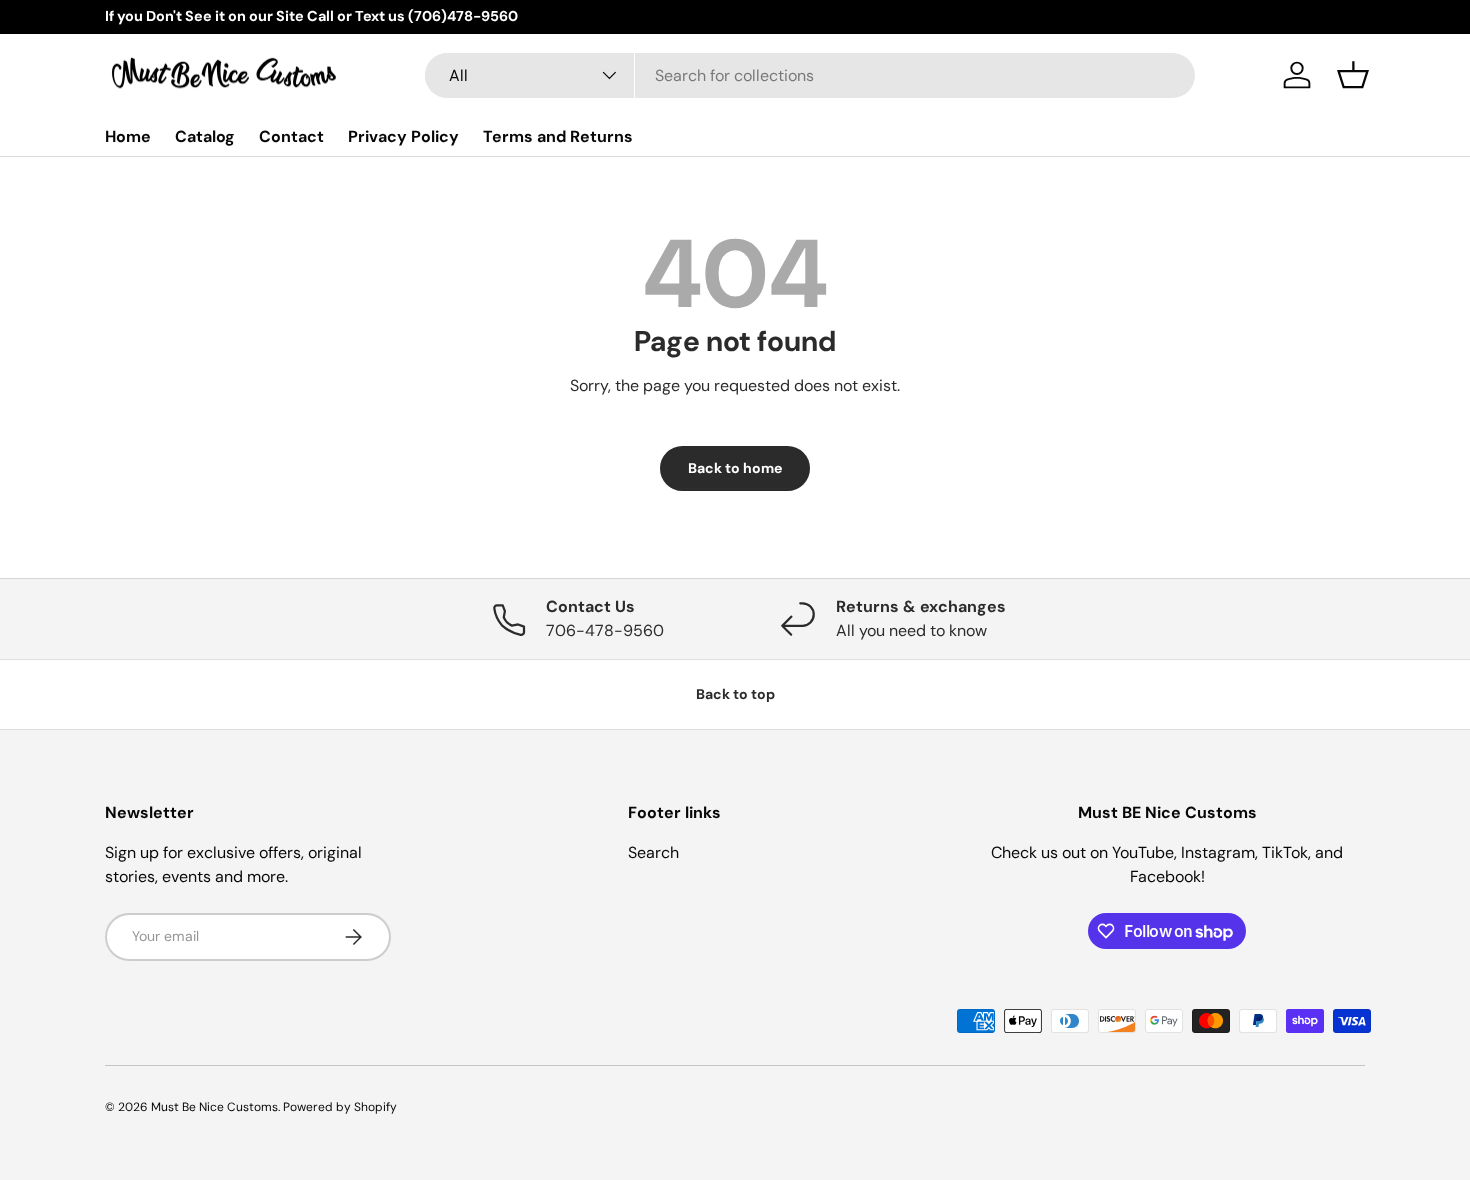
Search (653, 852)
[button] (1353, 75)
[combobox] (810, 75)
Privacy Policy (403, 135)
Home (128, 135)
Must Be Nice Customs (214, 1107)
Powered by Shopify (340, 1107)
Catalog (205, 135)
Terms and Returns (558, 135)
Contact (291, 135)
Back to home (735, 468)
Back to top (735, 694)
